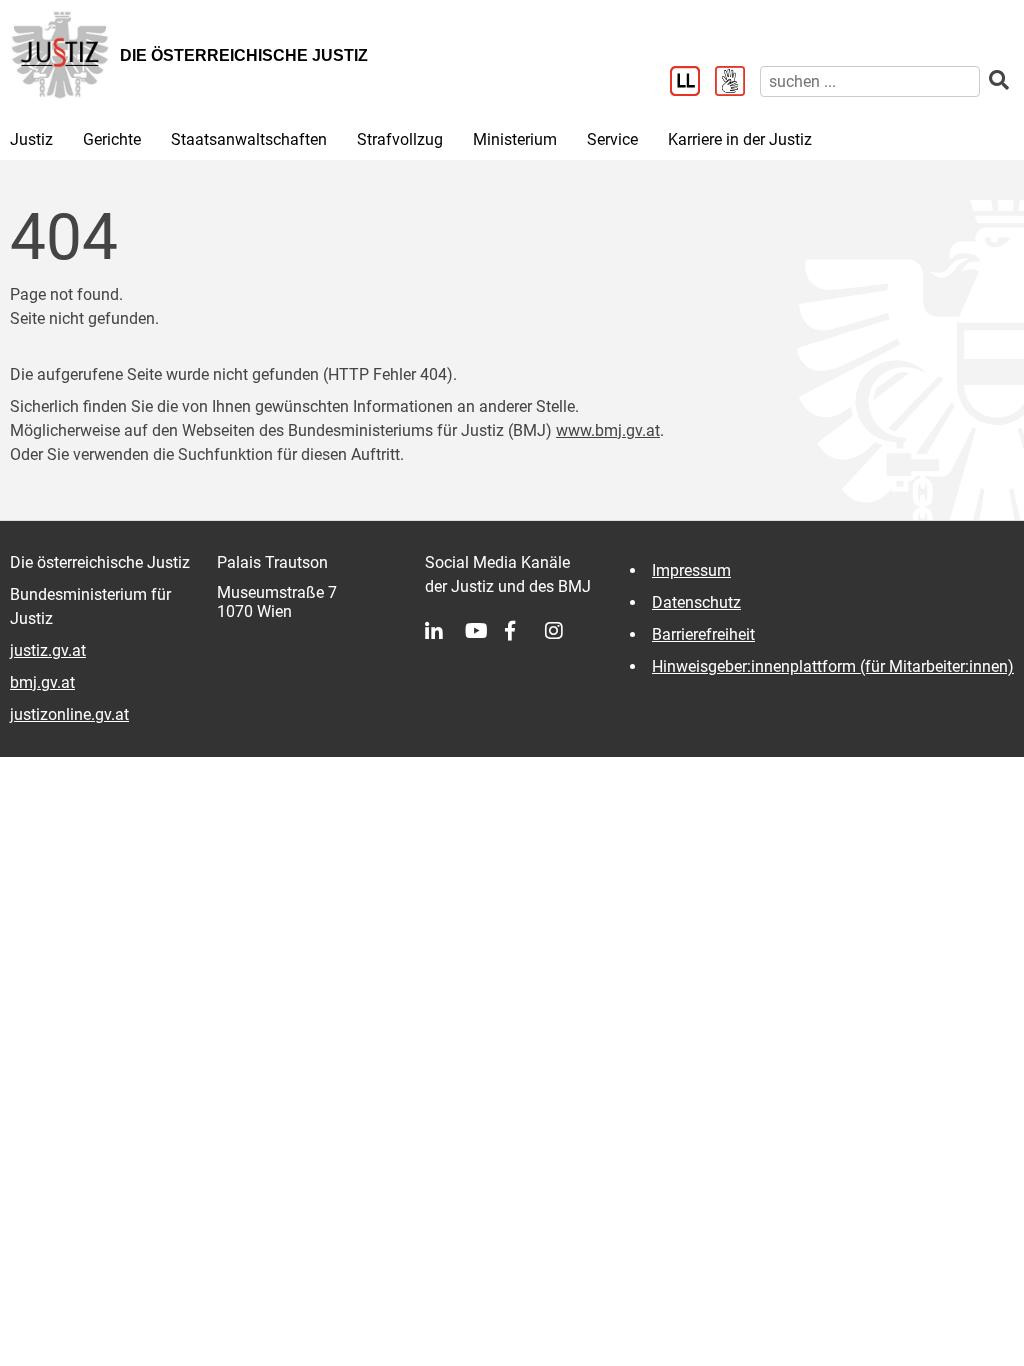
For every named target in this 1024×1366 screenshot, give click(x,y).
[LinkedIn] (445, 631)
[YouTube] (485, 631)
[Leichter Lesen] (692, 83)
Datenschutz (696, 602)
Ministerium (515, 139)
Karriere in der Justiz (740, 139)
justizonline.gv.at (69, 714)
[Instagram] (565, 631)
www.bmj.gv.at (608, 430)
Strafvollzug (400, 139)
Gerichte (112, 139)
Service (612, 139)
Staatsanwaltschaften (249, 139)
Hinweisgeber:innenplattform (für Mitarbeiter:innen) (833, 666)
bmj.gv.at (42, 682)
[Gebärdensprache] (737, 83)
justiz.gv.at (48, 650)
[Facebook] (525, 631)
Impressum (691, 570)
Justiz (31, 139)
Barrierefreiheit (703, 634)
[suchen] (999, 80)
